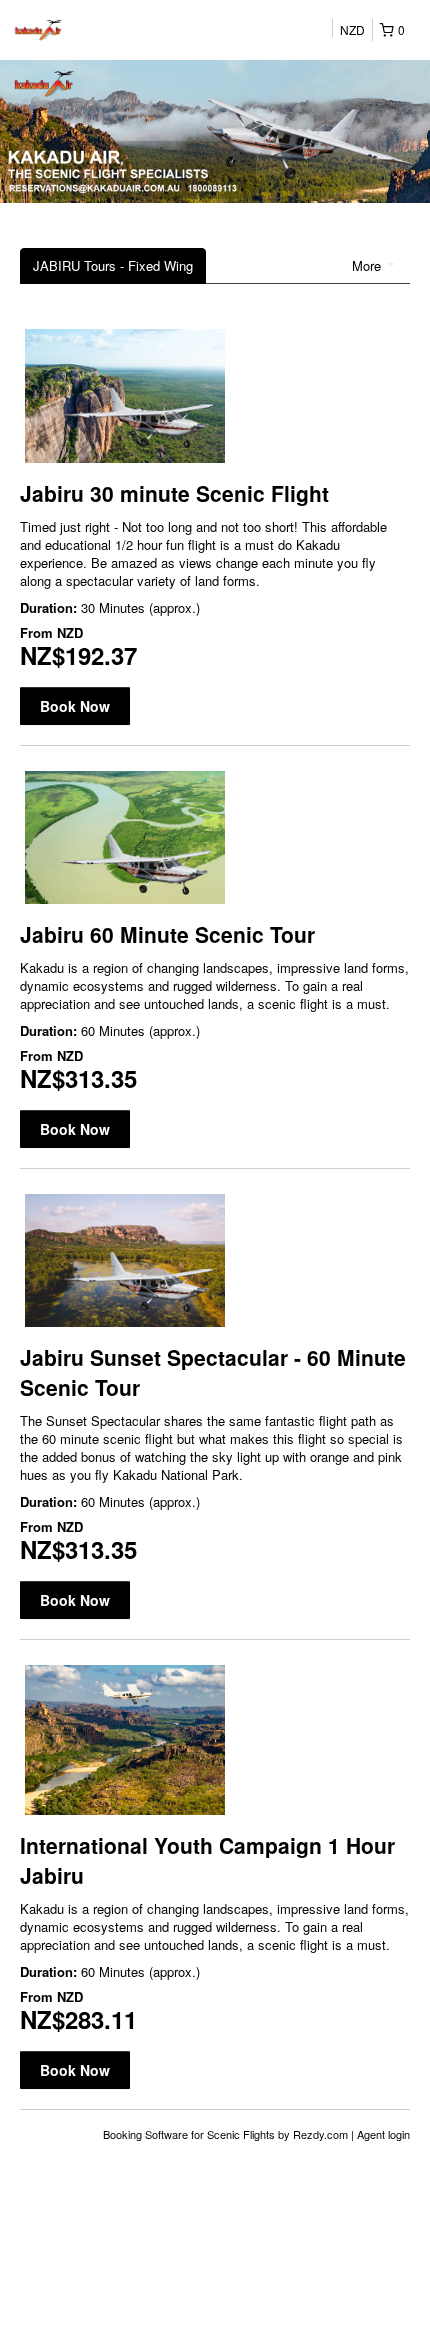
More (368, 265)
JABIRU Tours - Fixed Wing (113, 265)
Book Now (75, 706)
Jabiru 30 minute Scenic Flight (174, 493)
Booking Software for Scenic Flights (190, 2134)
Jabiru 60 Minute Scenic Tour (167, 934)
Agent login (383, 2134)
